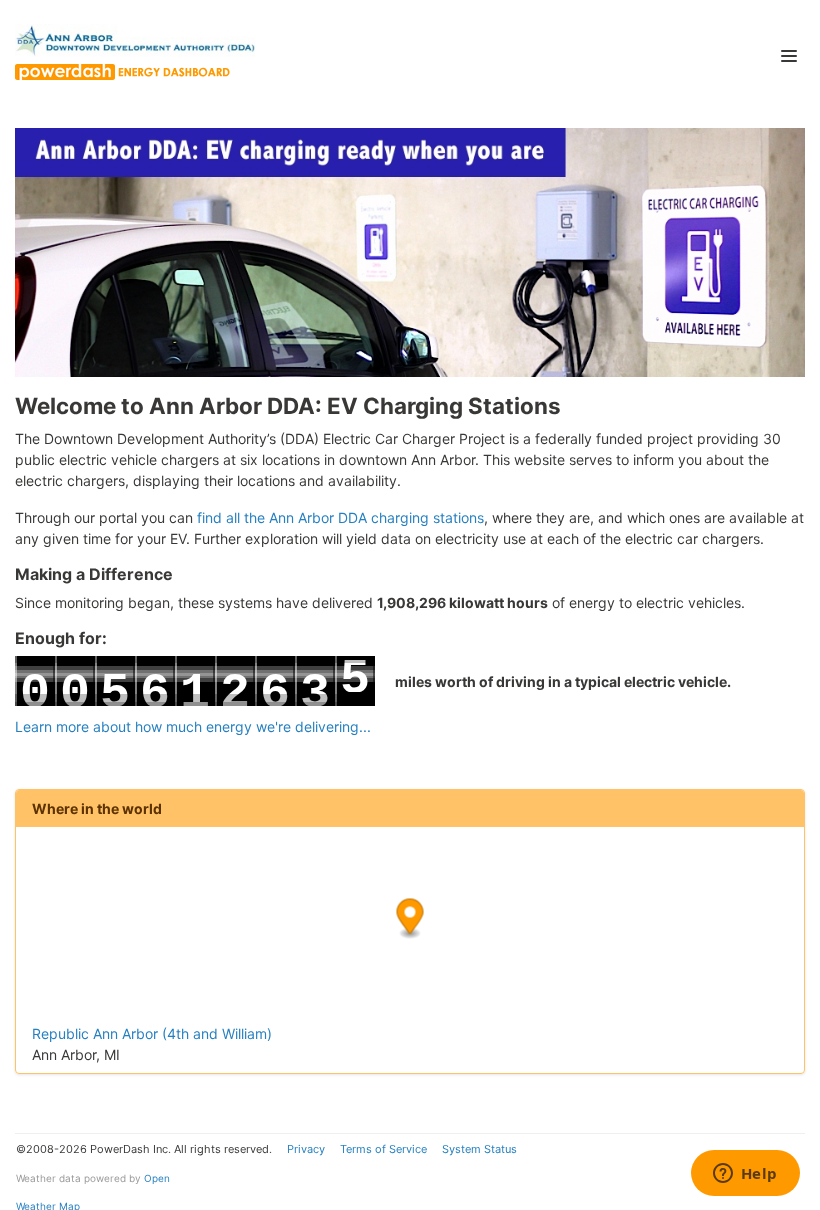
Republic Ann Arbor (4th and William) (152, 1033)
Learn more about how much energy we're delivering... (193, 726)
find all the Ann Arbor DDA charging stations (340, 517)
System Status (479, 1149)
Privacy (306, 1149)
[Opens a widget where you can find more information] (745, 1175)
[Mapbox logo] (82, 1005)
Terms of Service (383, 1149)
